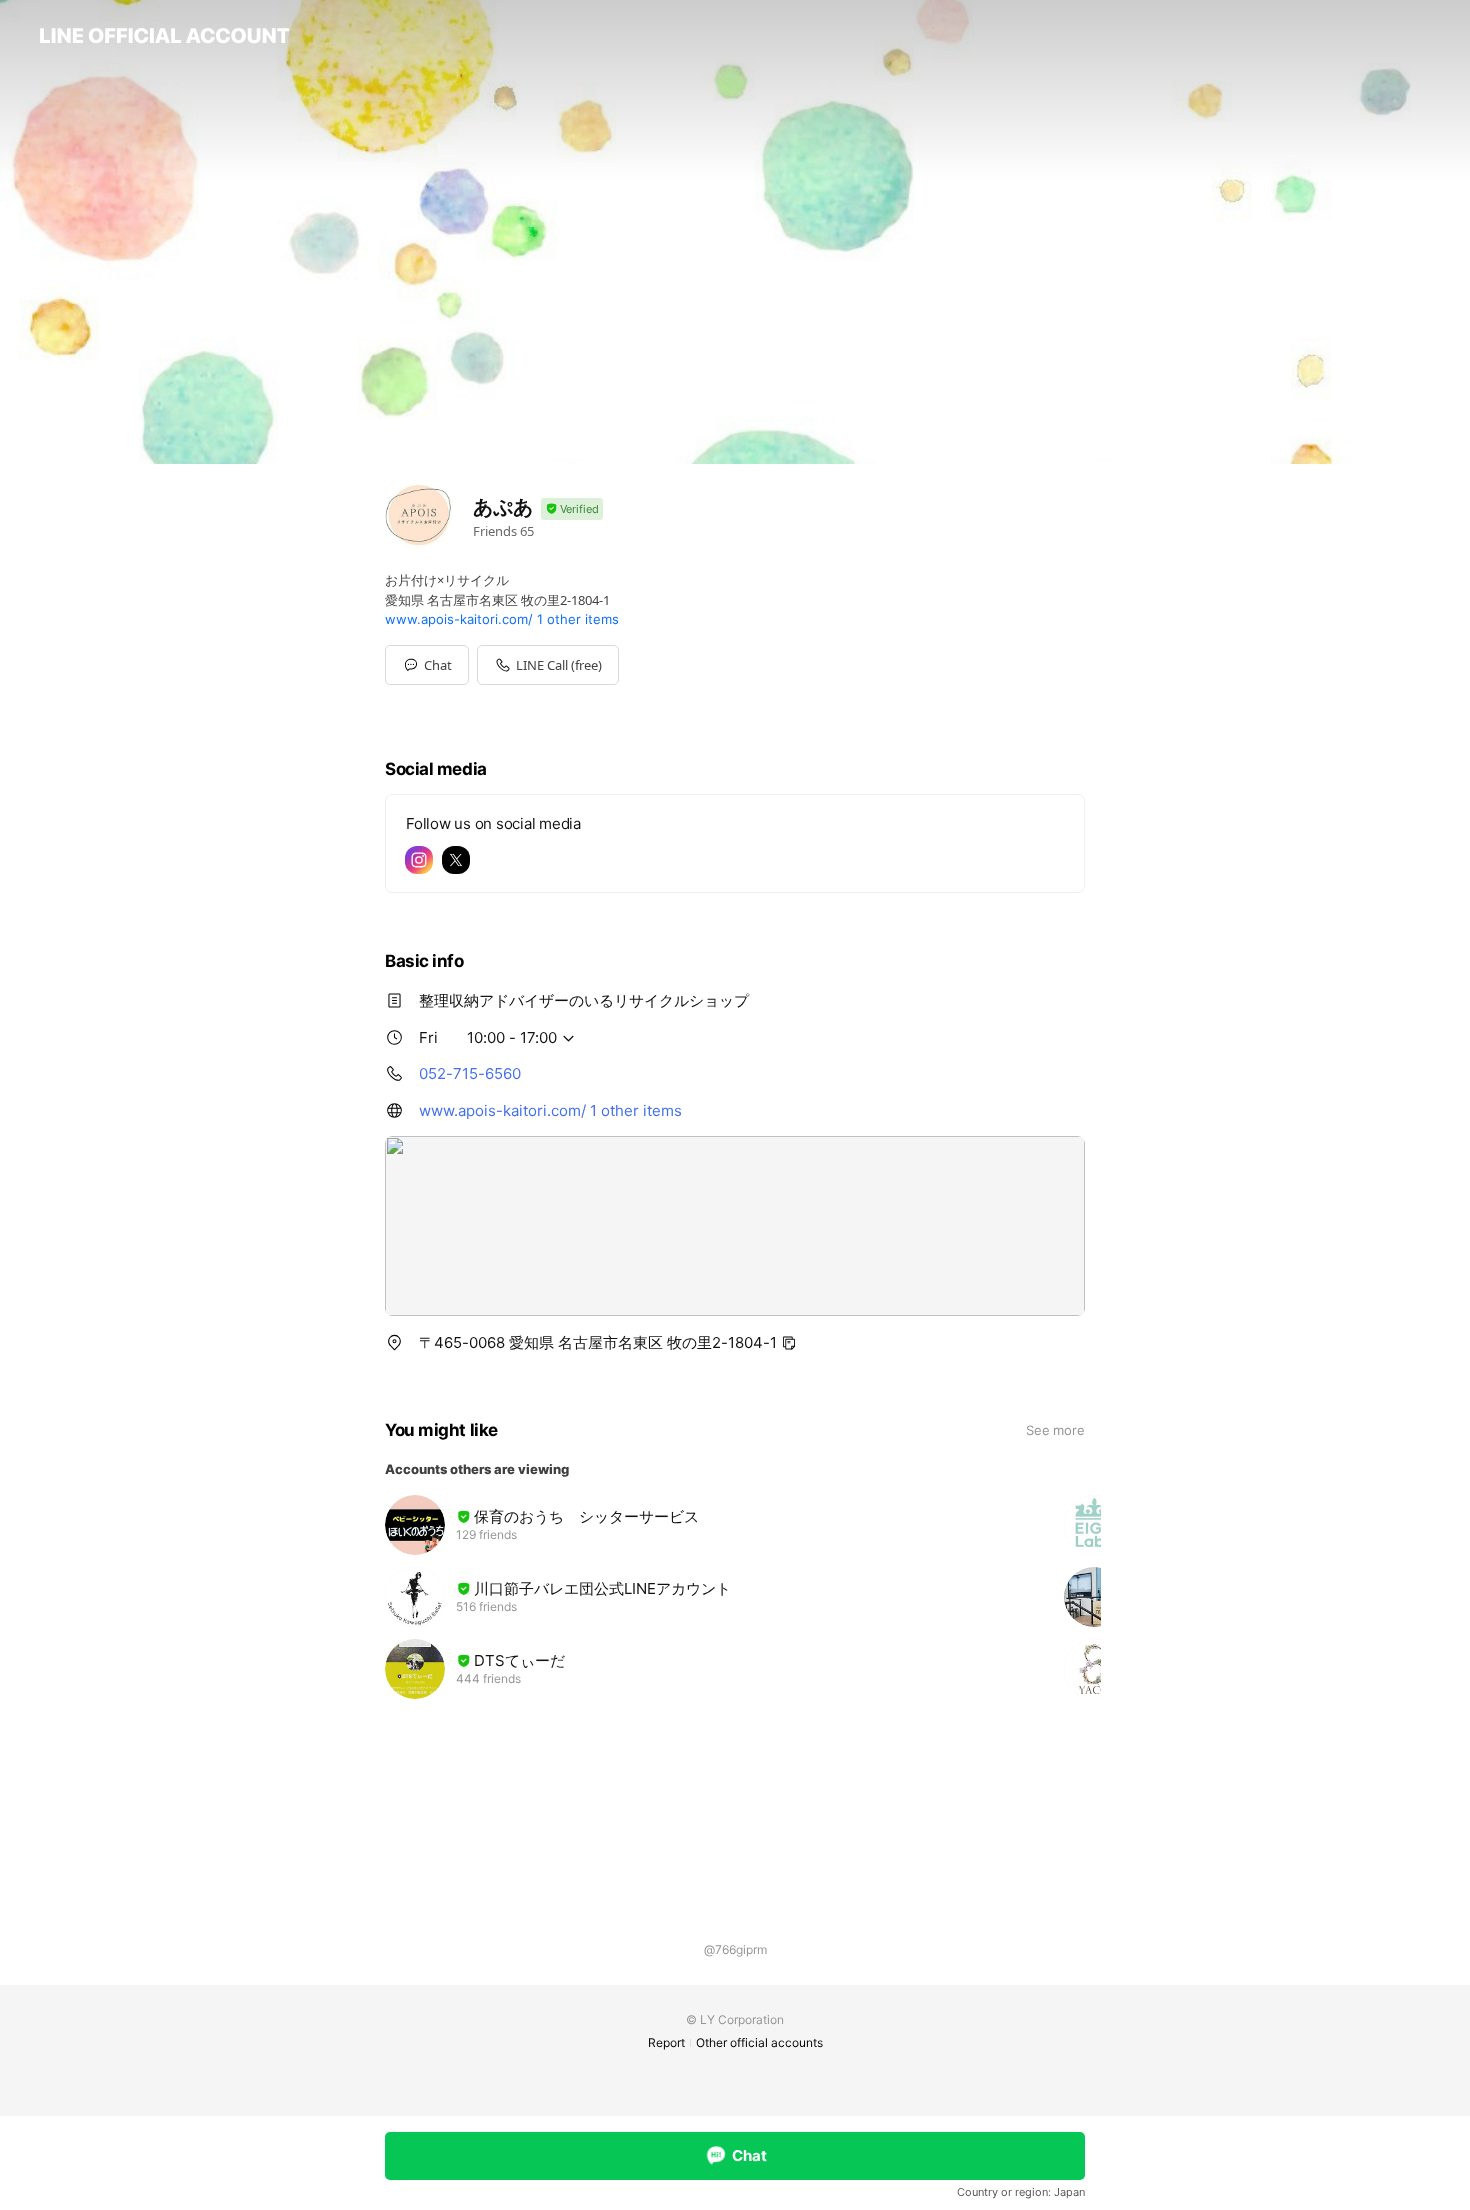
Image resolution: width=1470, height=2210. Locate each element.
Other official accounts (759, 2042)
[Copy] (789, 1343)
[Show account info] (572, 509)
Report (666, 2042)
